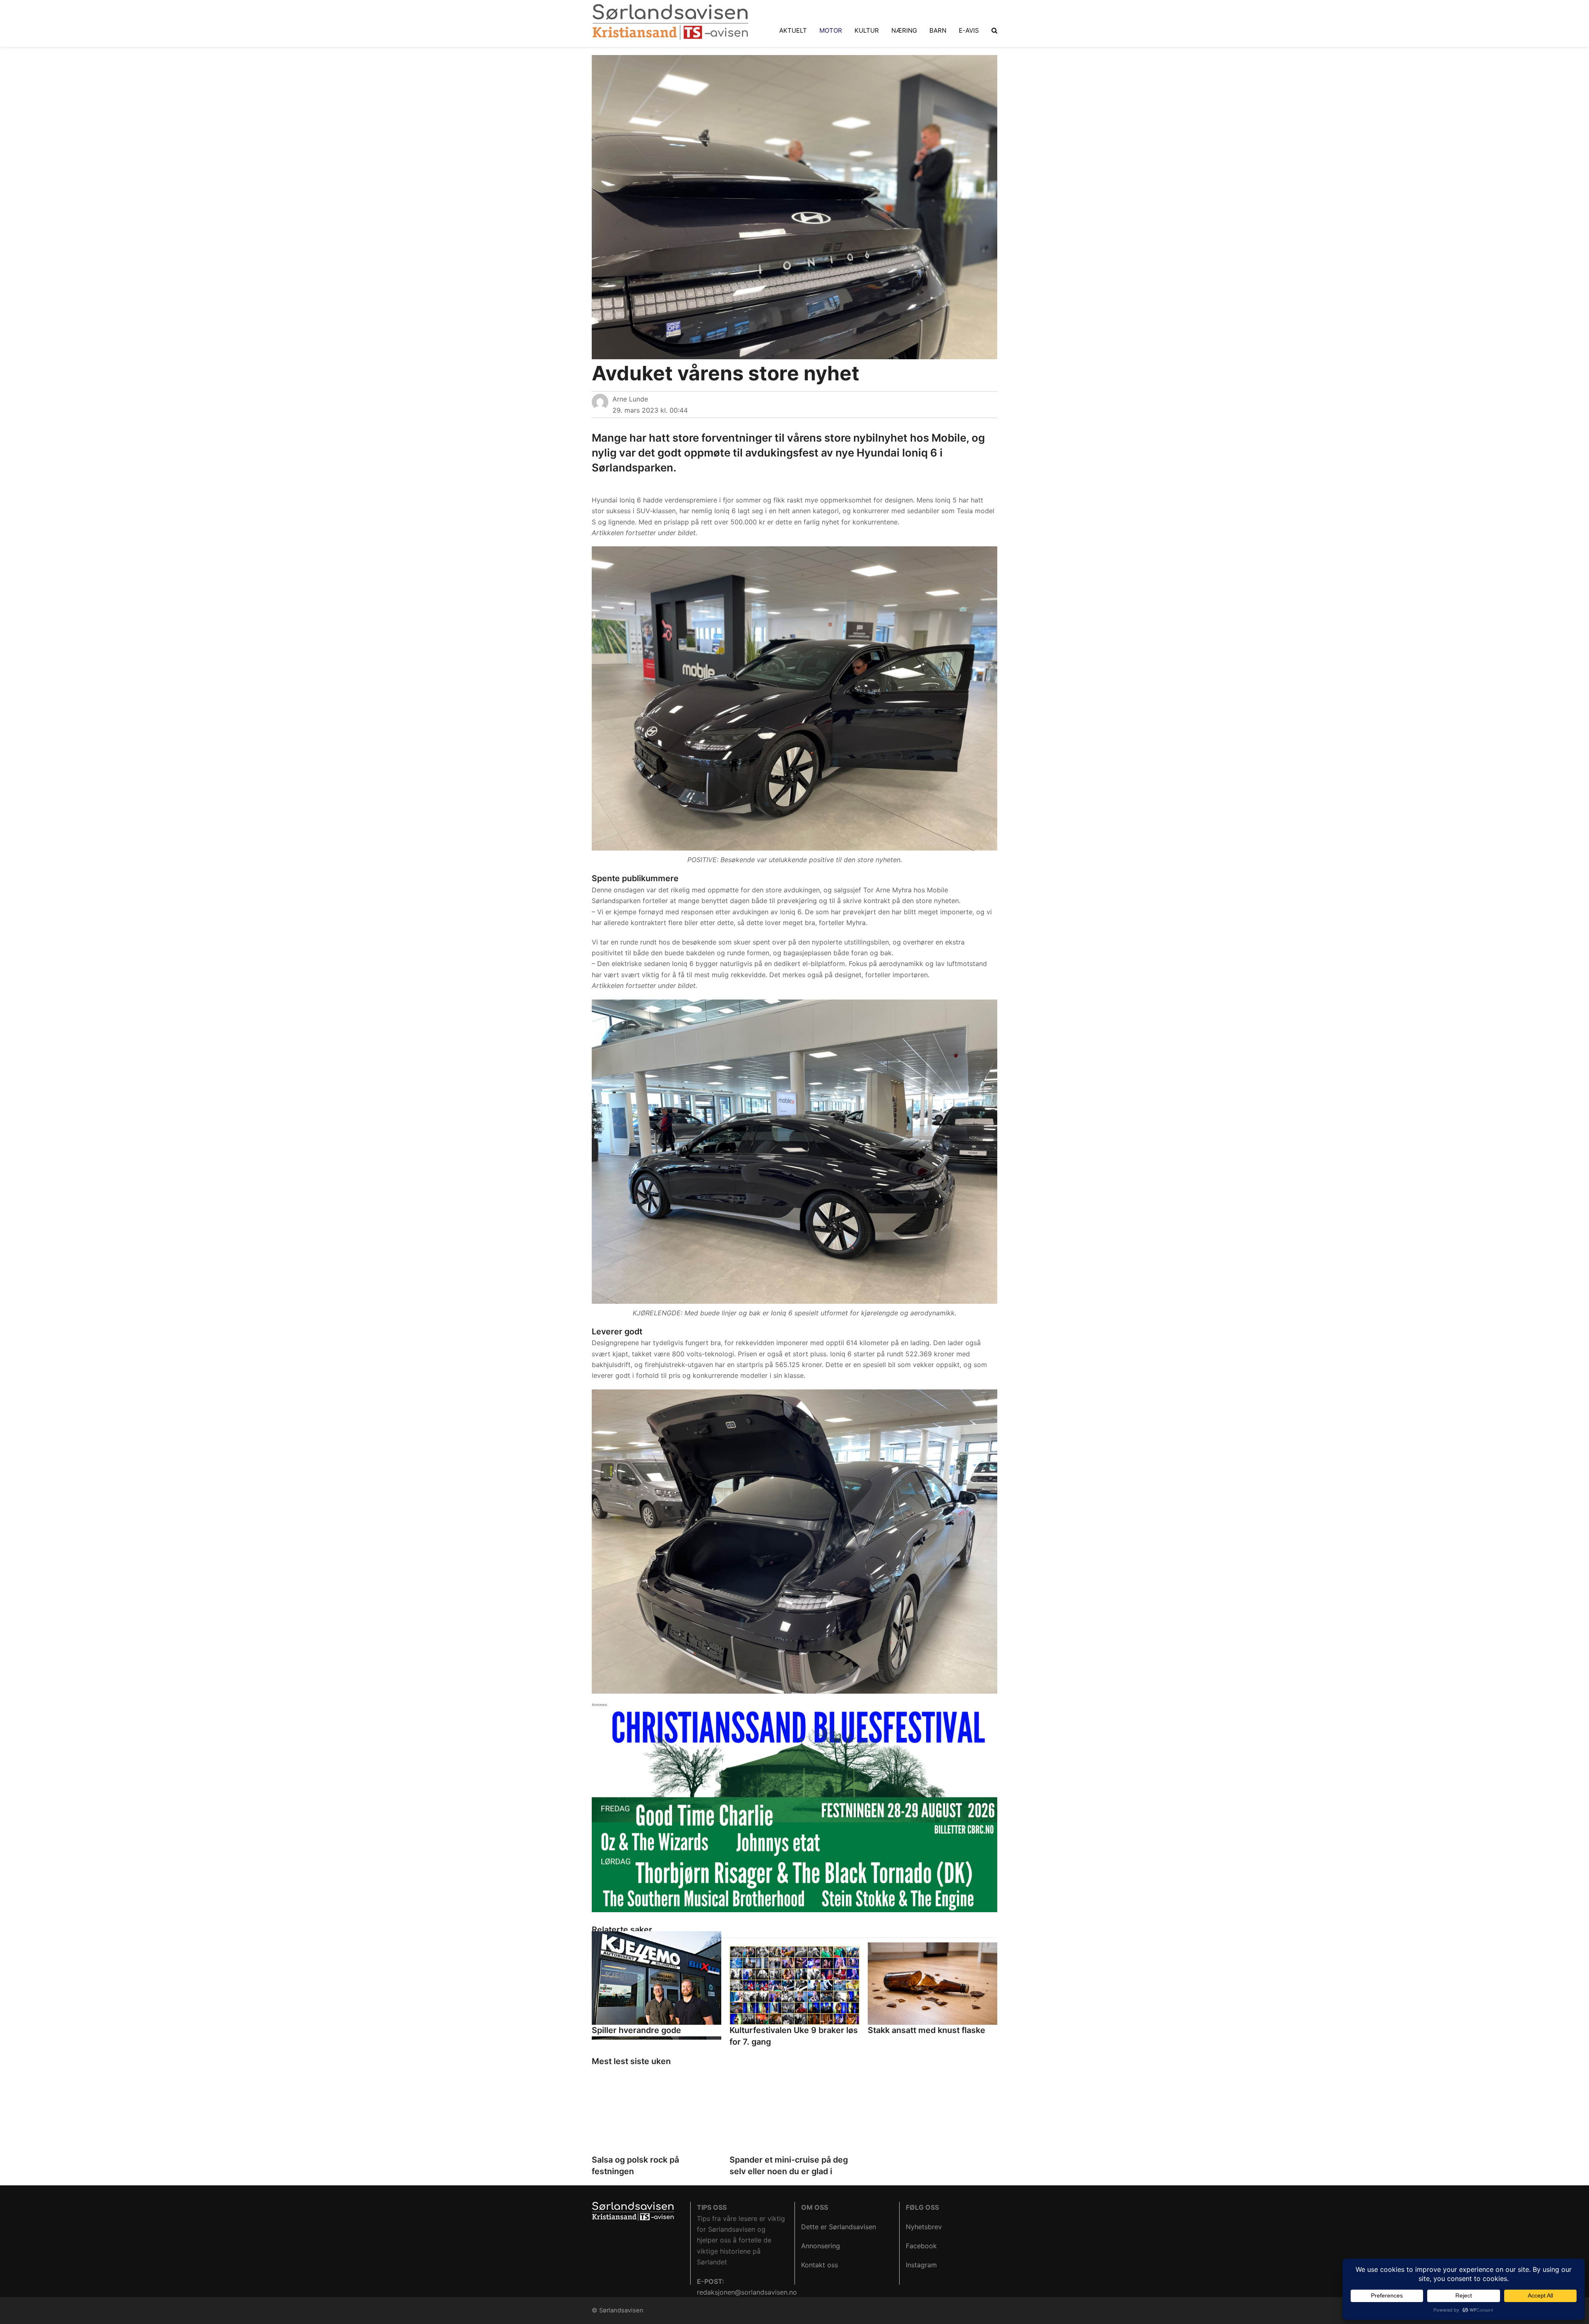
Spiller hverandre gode (636, 2030)
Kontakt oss (820, 2265)
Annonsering (821, 2246)
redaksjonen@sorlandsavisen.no (747, 2292)
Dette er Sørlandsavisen (839, 2227)
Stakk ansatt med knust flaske (927, 2030)
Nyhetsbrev (924, 2227)
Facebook (921, 2246)
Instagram (921, 2265)
